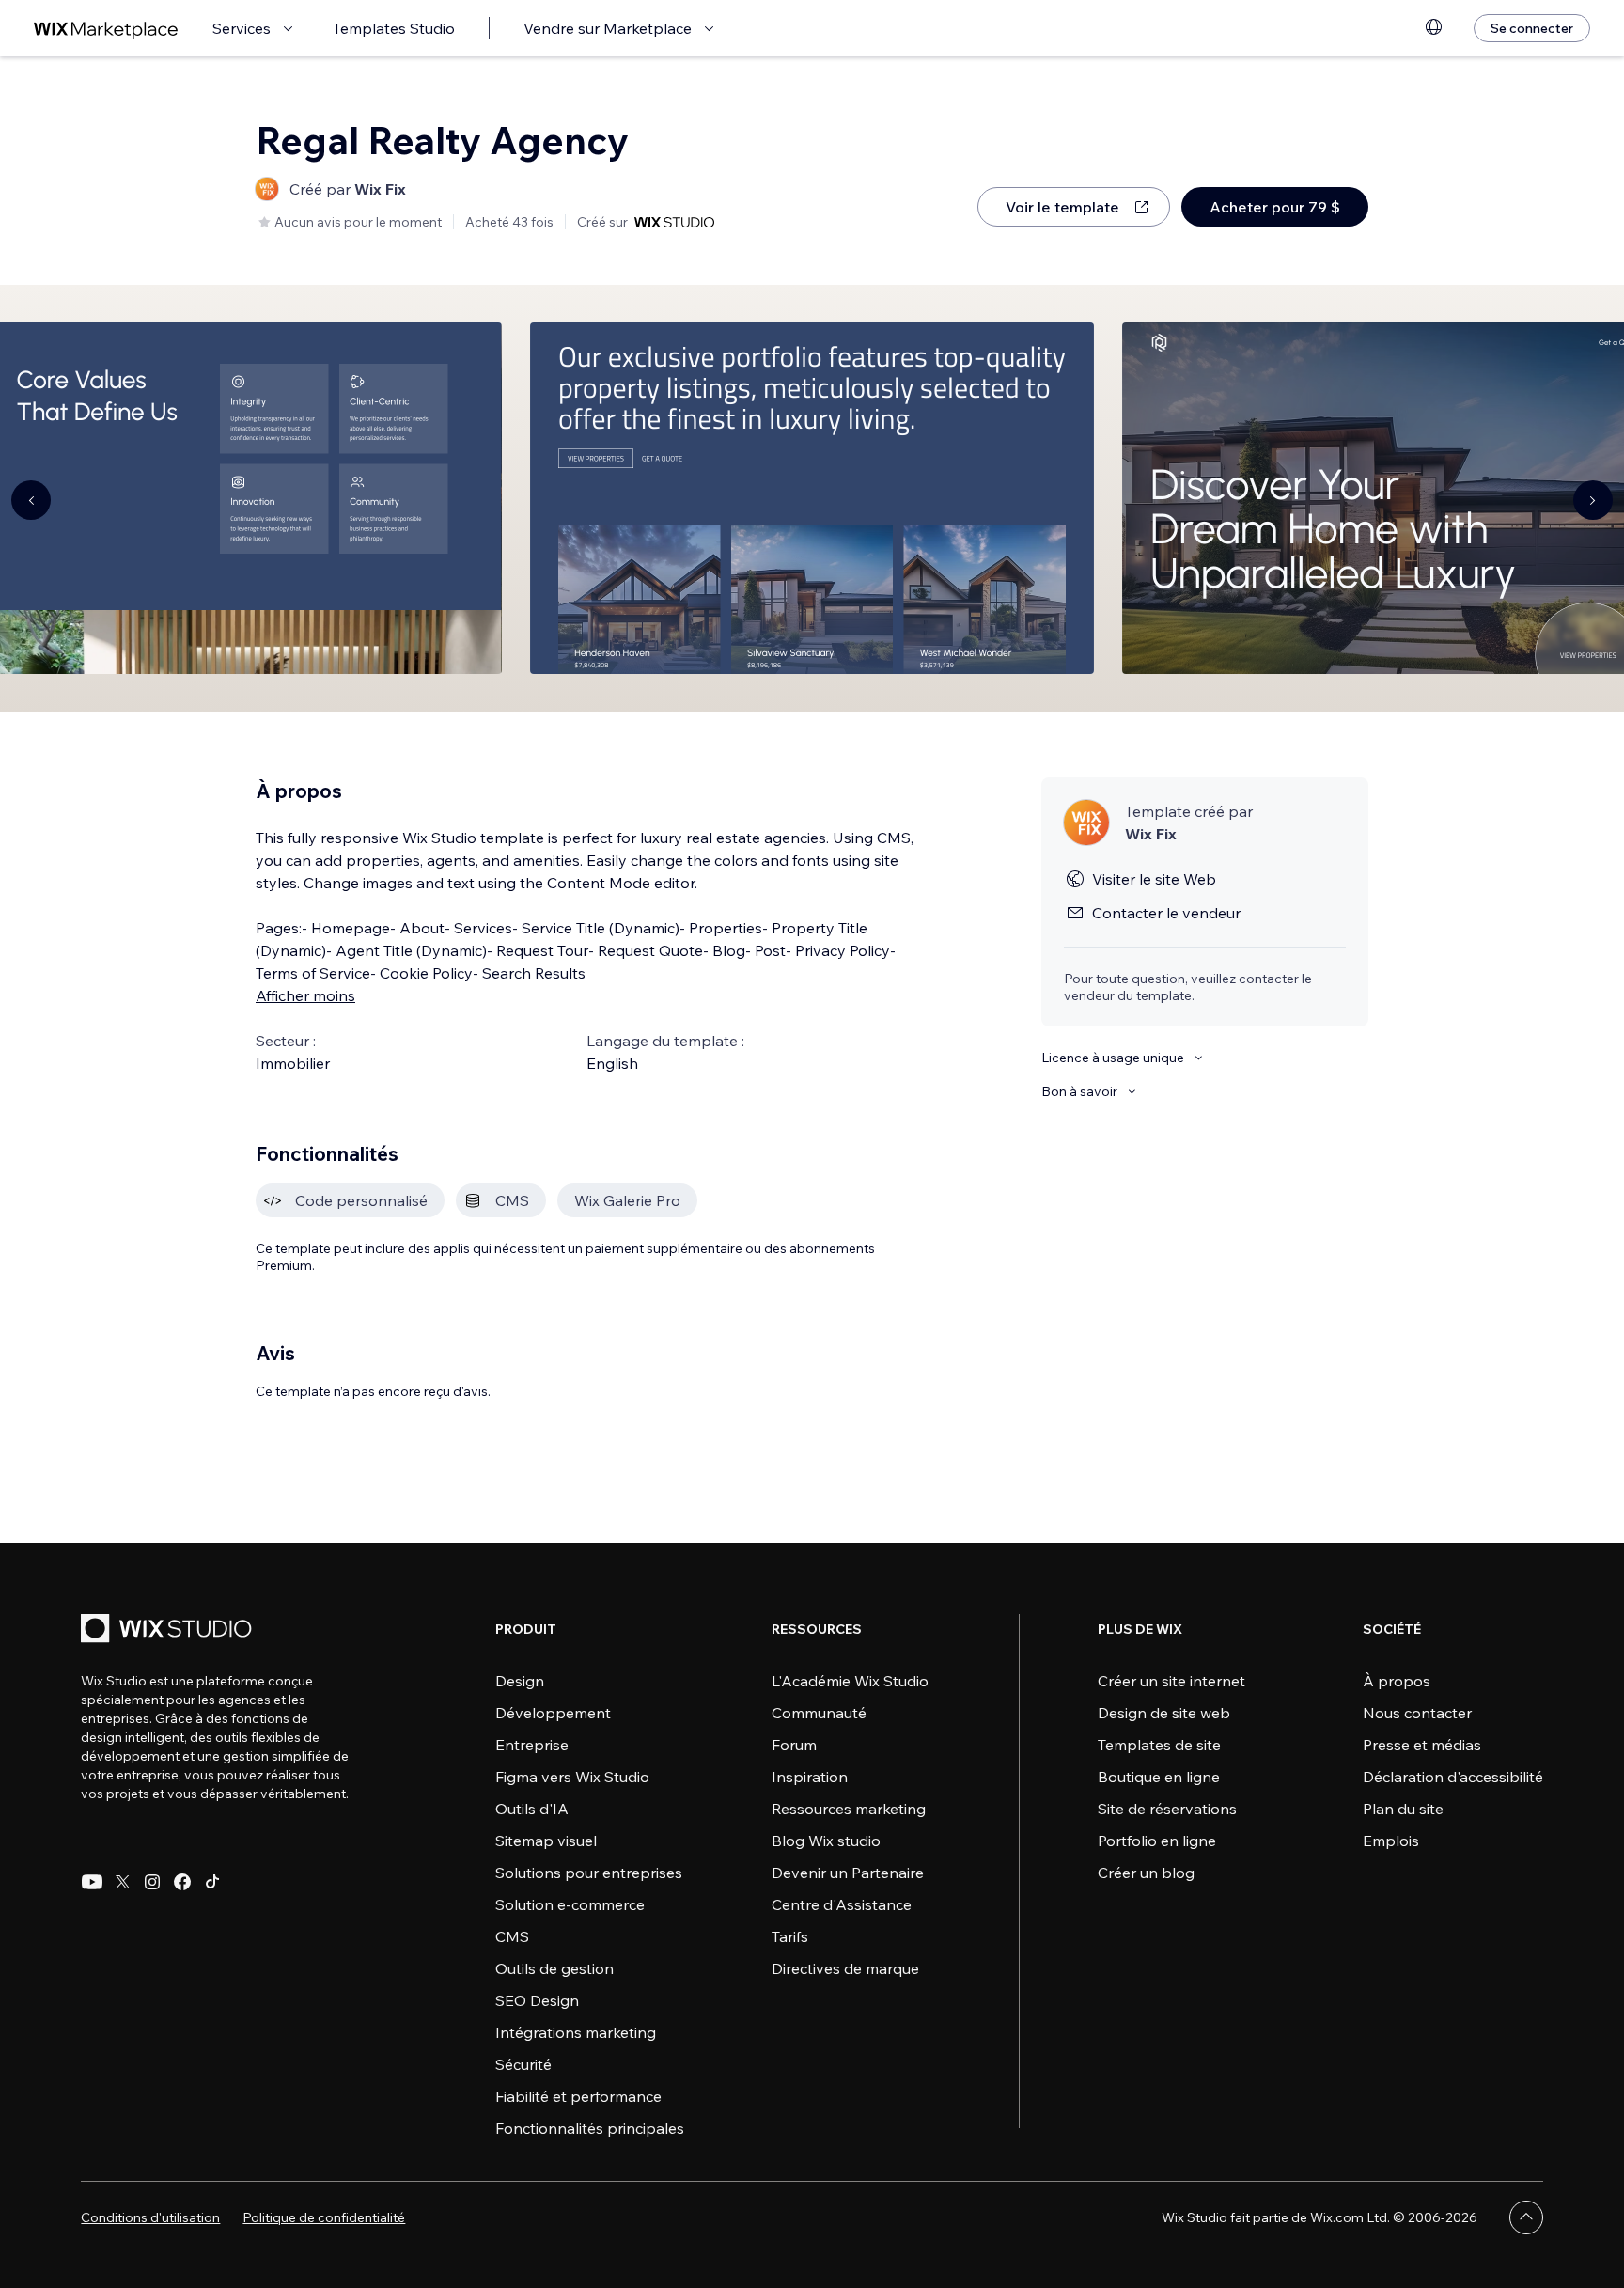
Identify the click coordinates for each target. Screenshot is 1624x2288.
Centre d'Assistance (842, 1904)
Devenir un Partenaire (848, 1873)
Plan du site (1403, 1809)
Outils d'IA (532, 1809)
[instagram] (152, 1882)
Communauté (819, 1713)
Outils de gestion (554, 1968)
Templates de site (1159, 1745)
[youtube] (92, 1882)
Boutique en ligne (1159, 1777)
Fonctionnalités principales (590, 2128)
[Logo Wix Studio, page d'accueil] (169, 1630)
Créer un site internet (1171, 1681)
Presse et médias (1422, 1745)
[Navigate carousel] (31, 500)
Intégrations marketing (576, 2032)
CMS (512, 1936)
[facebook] (182, 1882)
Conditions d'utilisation (150, 2217)
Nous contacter (1417, 1713)
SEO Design (537, 2000)
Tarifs (790, 1936)
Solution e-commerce (570, 1904)
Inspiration (810, 1777)
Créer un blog (1146, 1873)
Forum (794, 1745)
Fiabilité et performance (578, 2096)
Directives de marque (845, 1968)
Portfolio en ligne (1157, 1841)
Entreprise (532, 1745)
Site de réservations (1167, 1809)
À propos (1397, 1681)
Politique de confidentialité (324, 2217)
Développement (553, 1713)
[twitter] (122, 1882)
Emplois (1391, 1841)
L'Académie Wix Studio (850, 1681)
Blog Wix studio (826, 1841)
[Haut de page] (1526, 2217)
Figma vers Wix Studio (572, 1777)
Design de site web (1164, 1713)
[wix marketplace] (106, 29)
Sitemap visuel (546, 1841)
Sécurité (523, 2064)
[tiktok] (212, 1882)
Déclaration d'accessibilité (1453, 1777)
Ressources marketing (849, 1809)
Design (520, 1681)
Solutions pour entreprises (589, 1873)
